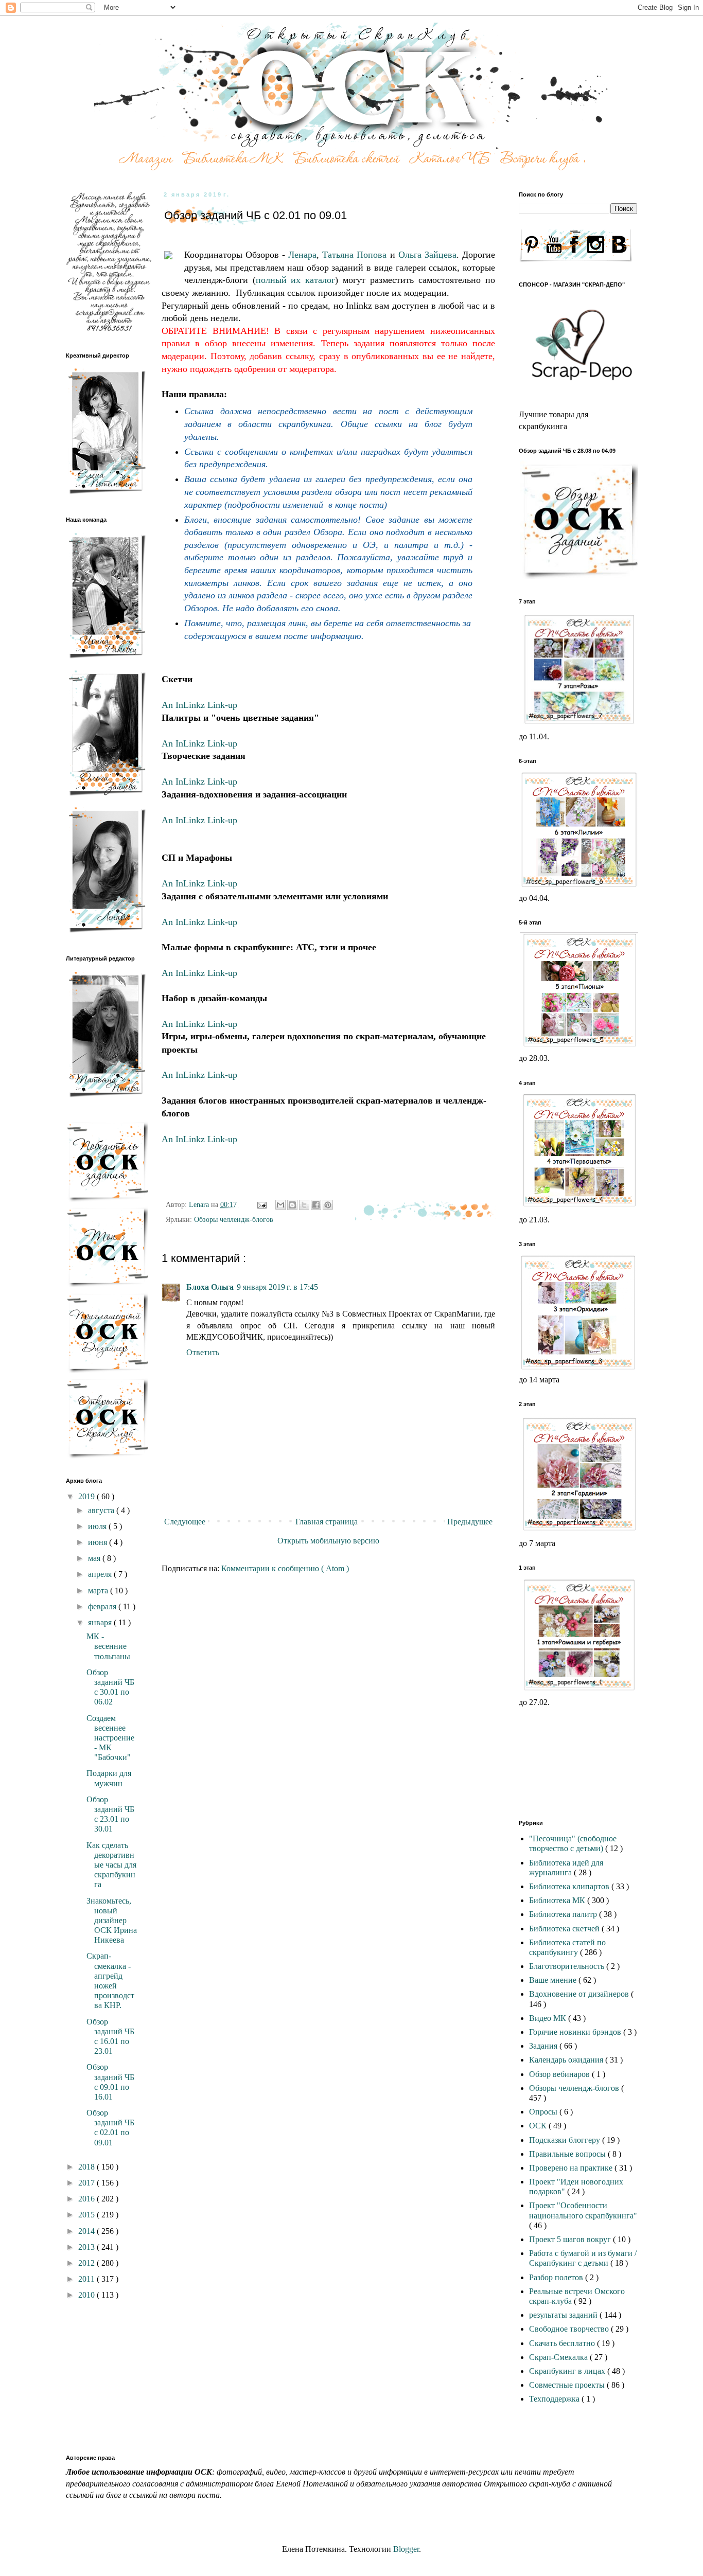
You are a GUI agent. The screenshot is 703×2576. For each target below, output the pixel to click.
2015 (87, 2215)
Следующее (185, 1522)
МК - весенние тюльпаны (108, 1646)
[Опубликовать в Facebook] (316, 1205)
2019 (87, 1496)
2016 (87, 2199)
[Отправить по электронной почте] (280, 1205)
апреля (101, 1574)
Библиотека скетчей (565, 1929)
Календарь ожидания (567, 2060)
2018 (87, 2167)
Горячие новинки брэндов (576, 2032)
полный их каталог (296, 280)
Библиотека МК (558, 1900)
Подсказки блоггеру (566, 2140)
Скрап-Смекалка (559, 2357)
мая (95, 1558)
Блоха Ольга (210, 1287)
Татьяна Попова (354, 255)
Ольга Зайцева (427, 255)
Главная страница (327, 1522)
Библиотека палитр (564, 1914)
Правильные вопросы (568, 2154)
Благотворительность (568, 1966)
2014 (87, 2231)
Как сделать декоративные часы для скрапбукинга (111, 1865)
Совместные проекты (568, 2385)
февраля (103, 1606)
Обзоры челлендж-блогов (234, 1219)
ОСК (539, 2126)
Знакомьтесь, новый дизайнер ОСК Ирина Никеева (112, 1921)
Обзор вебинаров (560, 2074)
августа (102, 1510)
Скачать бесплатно (563, 2343)
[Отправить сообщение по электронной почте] (261, 1204)
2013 (87, 2247)
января (101, 1622)
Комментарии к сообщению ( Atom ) (285, 1568)
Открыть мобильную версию (328, 1541)
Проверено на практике (572, 2168)
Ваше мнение (554, 1980)
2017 (87, 2183)
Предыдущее (470, 1522)
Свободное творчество (570, 2329)
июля (98, 1526)
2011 (87, 2279)
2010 (87, 2295)
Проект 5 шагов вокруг (571, 2239)
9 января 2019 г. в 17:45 (277, 1287)
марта (99, 1591)
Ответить (203, 1352)
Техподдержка (555, 2399)
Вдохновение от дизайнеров (580, 1994)
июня (99, 1542)
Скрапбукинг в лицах (568, 2371)
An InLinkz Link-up (199, 705)
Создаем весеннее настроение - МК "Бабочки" (110, 1738)
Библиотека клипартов (570, 1886)
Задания (544, 2046)
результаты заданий (564, 2315)
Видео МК (549, 2018)
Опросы (544, 2112)
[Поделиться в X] (304, 1205)
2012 (87, 2263)
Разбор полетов (557, 2277)
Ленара (302, 255)
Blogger (406, 2549)
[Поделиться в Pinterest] (328, 1205)
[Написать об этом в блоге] (292, 1205)
